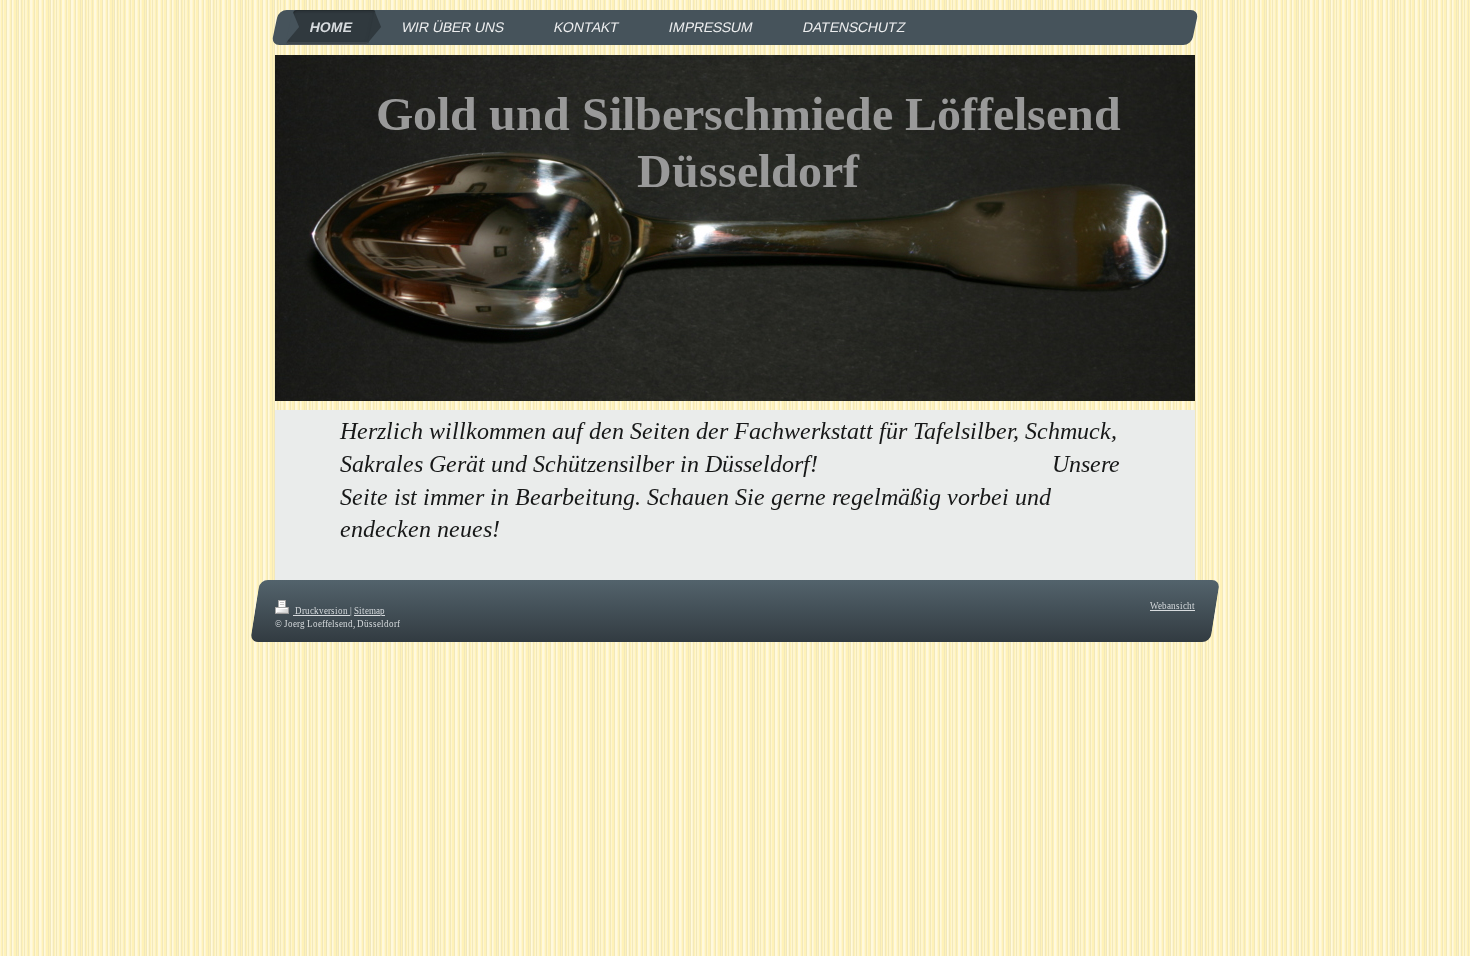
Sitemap (369, 611)
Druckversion (321, 611)
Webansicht (1172, 606)
